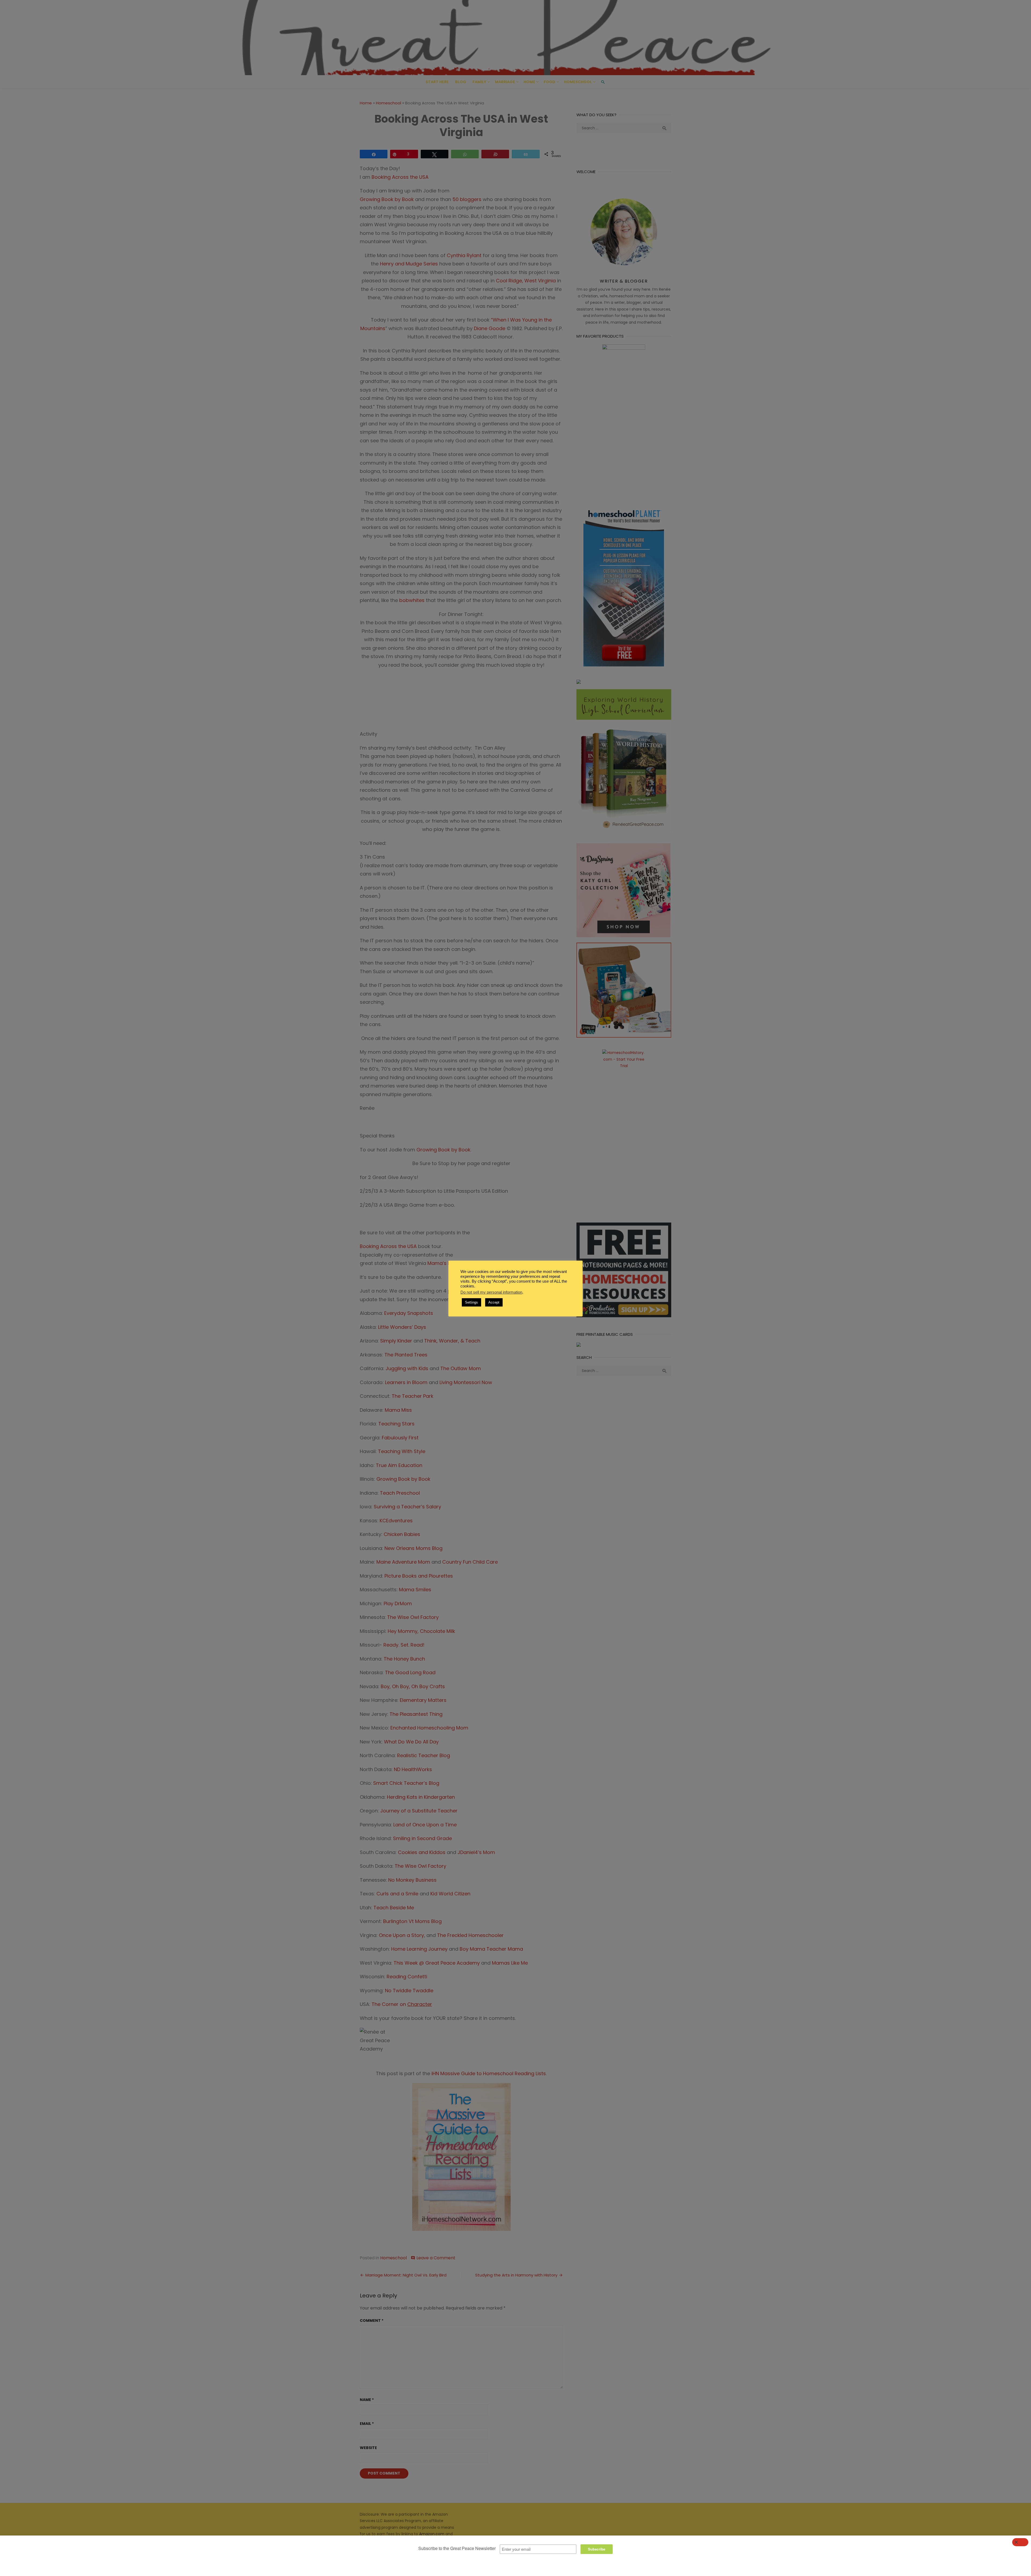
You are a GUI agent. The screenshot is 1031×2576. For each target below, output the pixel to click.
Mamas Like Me (511, 1963)
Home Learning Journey (420, 1949)
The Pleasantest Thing (417, 1714)
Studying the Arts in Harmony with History (516, 2275)
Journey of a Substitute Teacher (420, 1811)
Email (367, 2424)
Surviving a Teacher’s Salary (407, 1507)
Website (368, 2448)
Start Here (437, 82)
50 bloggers (467, 199)
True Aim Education (399, 1465)
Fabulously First (401, 1438)
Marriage (505, 82)
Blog (461, 82)
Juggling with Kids (407, 1368)
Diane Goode (490, 328)
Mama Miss (398, 1410)
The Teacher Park (413, 1396)
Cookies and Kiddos (422, 1852)
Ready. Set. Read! (404, 1645)
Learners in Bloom (406, 1382)
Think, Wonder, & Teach (452, 1341)
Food (549, 82)
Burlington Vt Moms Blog (412, 1921)
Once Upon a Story (401, 1935)
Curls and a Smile (397, 1894)
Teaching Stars (396, 1424)
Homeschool (578, 82)
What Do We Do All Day (411, 1742)
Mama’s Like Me (446, 1263)
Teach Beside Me (394, 1908)
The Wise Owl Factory (413, 1617)
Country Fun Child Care (470, 1562)
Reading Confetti (408, 1977)
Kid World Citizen (450, 1894)
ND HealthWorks (413, 1769)
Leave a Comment (436, 2258)
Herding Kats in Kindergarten (421, 1797)
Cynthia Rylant (464, 255)
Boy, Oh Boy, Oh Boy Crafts (413, 1686)
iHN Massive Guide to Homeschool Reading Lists (488, 2073)
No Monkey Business (412, 1880)
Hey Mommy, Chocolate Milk (421, 1631)
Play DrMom (398, 1603)
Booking (382, 177)
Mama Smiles (416, 1590)
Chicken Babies (402, 1534)
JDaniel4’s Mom (476, 1852)
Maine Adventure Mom (403, 1562)
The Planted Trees (406, 1355)
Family (479, 82)
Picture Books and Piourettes (419, 1576)
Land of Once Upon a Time (425, 1825)
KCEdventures (396, 1521)
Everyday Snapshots (409, 1313)
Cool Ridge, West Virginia (526, 281)
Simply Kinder (396, 1341)
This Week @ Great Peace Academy (437, 1963)
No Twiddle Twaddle (409, 1991)
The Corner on (402, 2004)
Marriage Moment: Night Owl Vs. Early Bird (406, 2275)
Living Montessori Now (466, 1382)
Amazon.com (432, 2534)
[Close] (1020, 2542)
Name (367, 2400)
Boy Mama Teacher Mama (492, 1949)
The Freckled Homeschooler (471, 1935)
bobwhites (412, 600)
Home (529, 82)
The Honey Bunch (404, 1659)
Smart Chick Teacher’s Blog (407, 1783)
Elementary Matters (423, 1700)
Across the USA (411, 177)
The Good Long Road (410, 1672)
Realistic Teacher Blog (424, 1755)
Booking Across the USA (388, 1246)
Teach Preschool (400, 1493)
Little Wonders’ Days (402, 1327)
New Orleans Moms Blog (413, 1548)
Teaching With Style (402, 1451)
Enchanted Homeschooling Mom (430, 1728)
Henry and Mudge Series (409, 264)
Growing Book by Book (387, 199)
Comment (372, 2320)
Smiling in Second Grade (422, 1838)
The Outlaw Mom (461, 1368)
